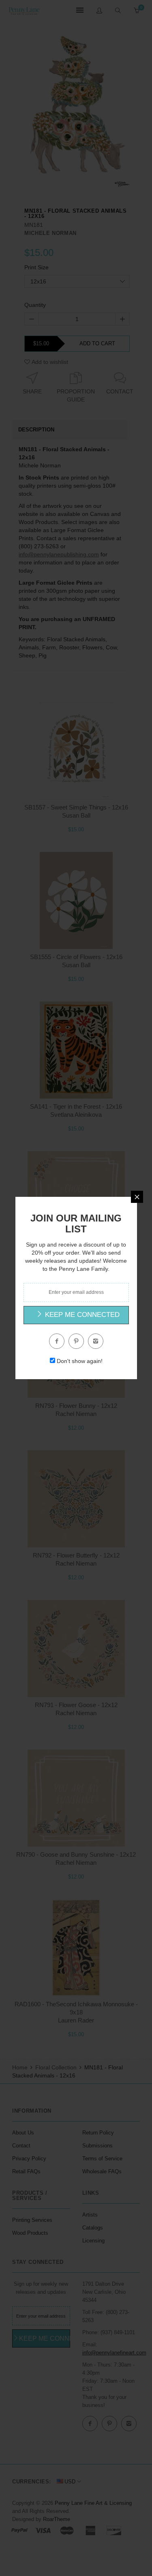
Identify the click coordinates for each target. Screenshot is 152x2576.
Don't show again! (80, 1361)
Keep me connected (81, 1315)
